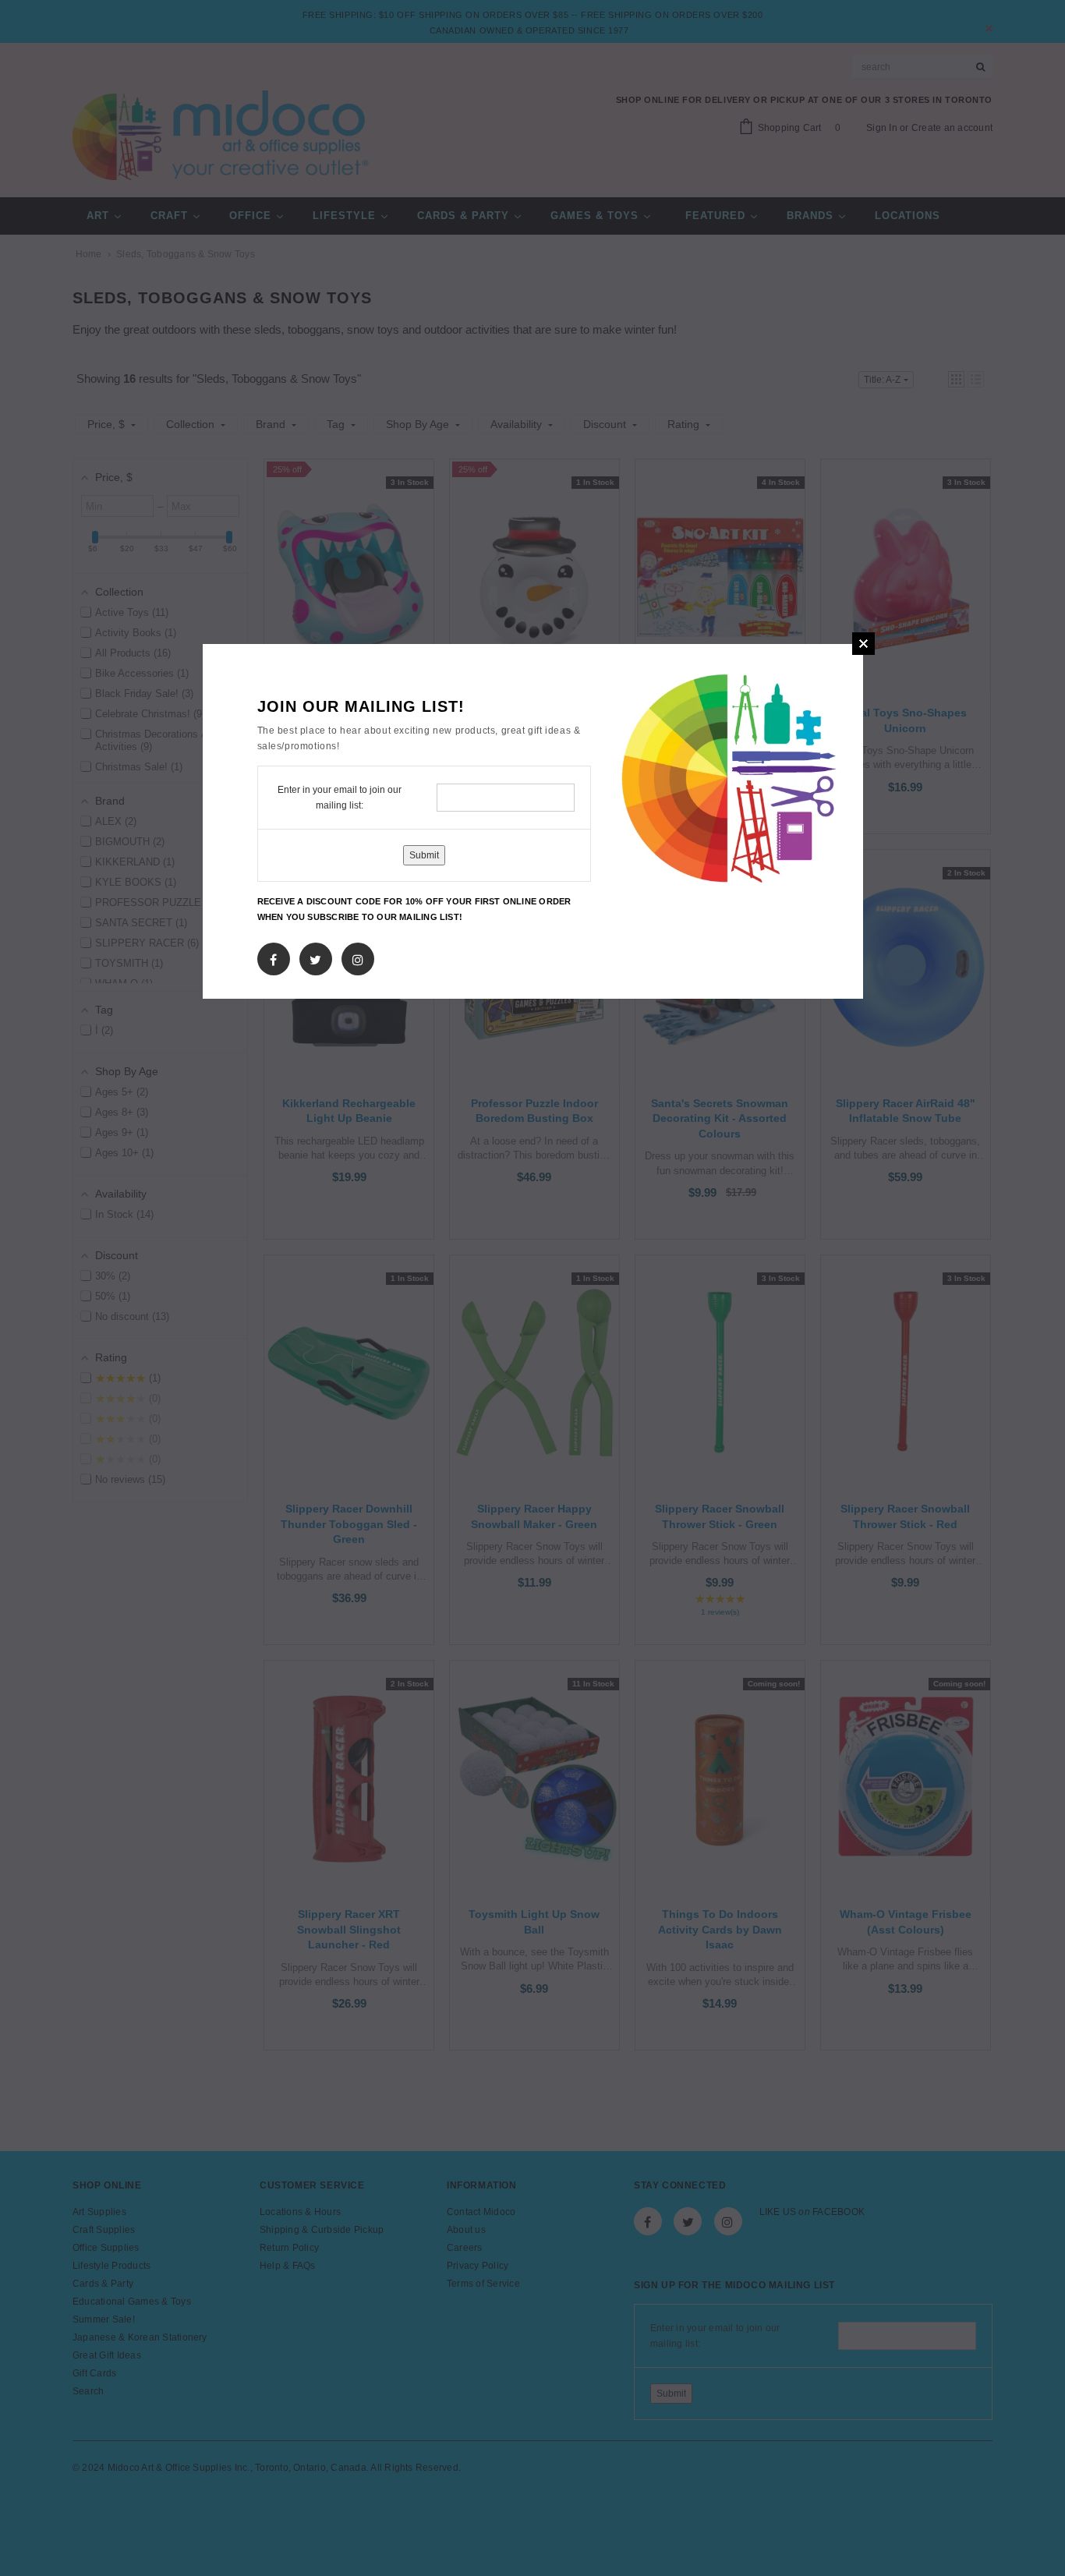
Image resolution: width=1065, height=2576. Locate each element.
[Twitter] (315, 957)
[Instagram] (358, 957)
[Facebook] (273, 957)
